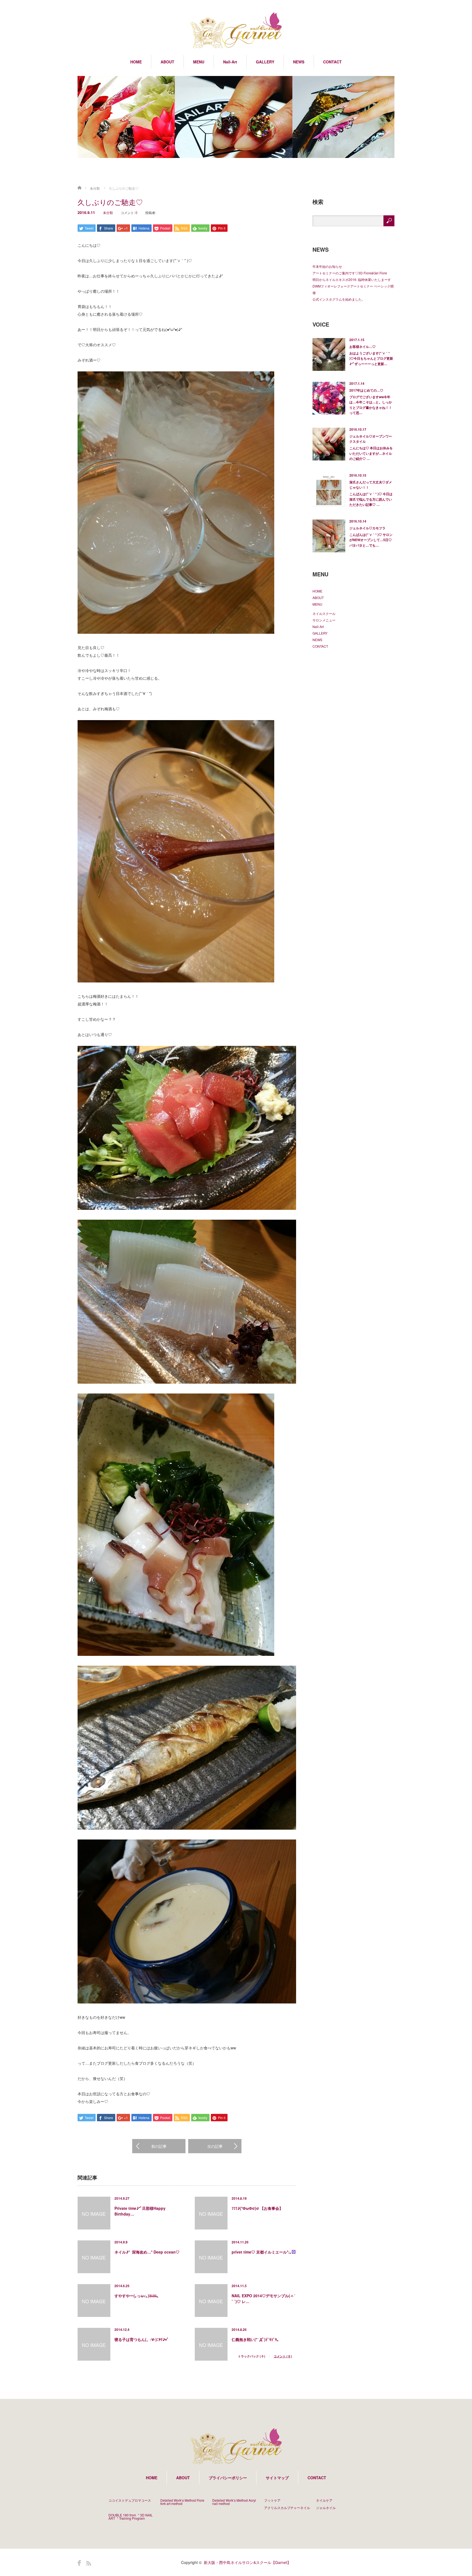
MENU (199, 62)
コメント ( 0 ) (283, 2356)
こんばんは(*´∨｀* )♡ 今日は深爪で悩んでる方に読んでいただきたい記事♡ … (371, 499)
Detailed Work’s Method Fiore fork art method (182, 2502)
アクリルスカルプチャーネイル (287, 2508)
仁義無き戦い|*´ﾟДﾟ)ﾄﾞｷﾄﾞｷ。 (256, 2339)
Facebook (79, 2563)
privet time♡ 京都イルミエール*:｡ (262, 2252)
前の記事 (159, 2146)
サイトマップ (277, 2478)
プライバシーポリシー (228, 2478)
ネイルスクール (324, 613)
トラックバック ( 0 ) (252, 2356)
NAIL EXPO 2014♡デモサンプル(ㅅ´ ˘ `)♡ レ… (263, 2298)
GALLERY (265, 62)
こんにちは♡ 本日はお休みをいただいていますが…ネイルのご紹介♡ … (371, 453)
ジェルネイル (326, 2508)
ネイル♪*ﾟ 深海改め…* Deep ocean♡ (147, 2252)
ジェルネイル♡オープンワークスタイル (371, 439)
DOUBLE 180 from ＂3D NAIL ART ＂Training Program (131, 2517)
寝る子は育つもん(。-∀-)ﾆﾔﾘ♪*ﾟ (142, 2339)
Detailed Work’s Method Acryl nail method (234, 2502)
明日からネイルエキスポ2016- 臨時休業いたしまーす (352, 279)
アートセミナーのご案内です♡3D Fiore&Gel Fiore (350, 273)
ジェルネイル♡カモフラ (367, 528)
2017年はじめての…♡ (366, 390)
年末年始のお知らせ (327, 266)
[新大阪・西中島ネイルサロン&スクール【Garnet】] (236, 31)
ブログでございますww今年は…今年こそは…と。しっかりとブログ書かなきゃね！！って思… (371, 405)
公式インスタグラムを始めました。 (339, 299)
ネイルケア (324, 2500)
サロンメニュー (324, 620)
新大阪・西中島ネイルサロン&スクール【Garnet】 (247, 2562)
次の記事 (215, 2146)
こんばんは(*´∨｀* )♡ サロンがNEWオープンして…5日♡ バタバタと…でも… (371, 540)
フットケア (272, 2500)
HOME (136, 62)
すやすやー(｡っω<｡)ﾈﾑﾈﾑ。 (138, 2296)
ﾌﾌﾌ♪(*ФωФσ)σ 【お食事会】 (257, 2208)
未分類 (95, 188)
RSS (89, 2563)
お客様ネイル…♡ (362, 347)
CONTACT (332, 62)
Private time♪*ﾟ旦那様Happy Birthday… (140, 2211)
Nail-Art (230, 62)
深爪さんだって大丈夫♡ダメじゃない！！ (371, 485)
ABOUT (167, 62)
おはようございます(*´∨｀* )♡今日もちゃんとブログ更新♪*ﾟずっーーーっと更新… (371, 358)
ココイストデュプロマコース (130, 2500)
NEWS (299, 62)
